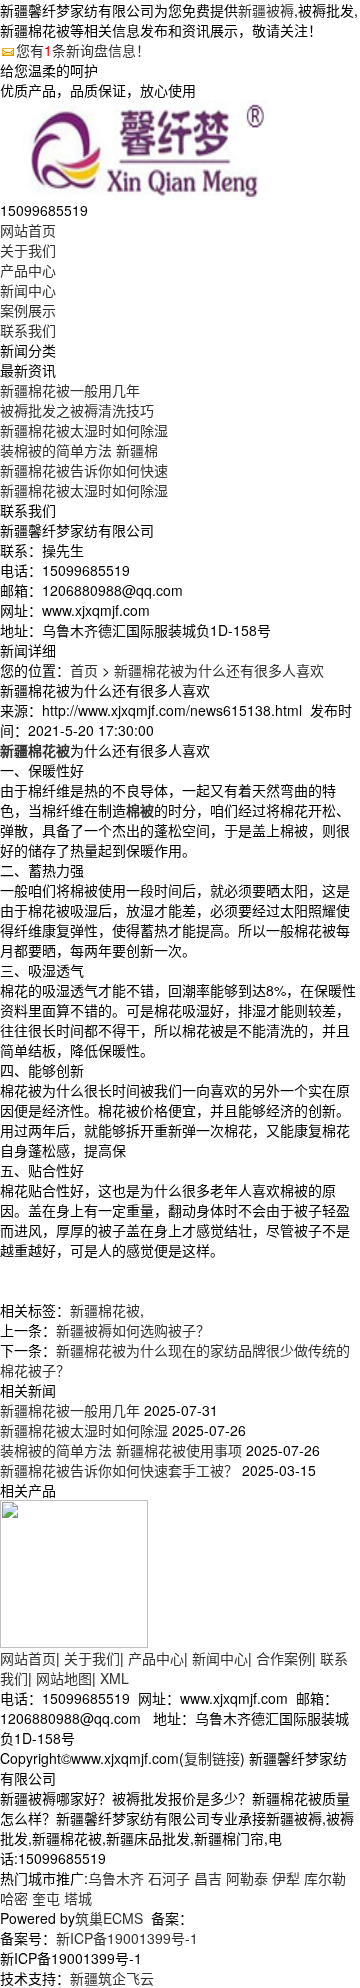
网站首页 (28, 230)
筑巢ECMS (109, 1918)
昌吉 (208, 1878)
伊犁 (286, 1878)
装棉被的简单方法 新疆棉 (79, 450)
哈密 (14, 1898)
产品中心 (28, 270)
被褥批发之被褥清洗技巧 (77, 410)
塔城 (78, 1898)
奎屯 (46, 1898)
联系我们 (28, 330)
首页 (84, 670)
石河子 (169, 1878)
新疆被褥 (266, 10)
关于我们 (28, 250)
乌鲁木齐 (116, 1878)
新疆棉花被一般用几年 (70, 390)
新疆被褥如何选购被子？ (133, 1330)
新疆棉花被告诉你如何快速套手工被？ (119, 1470)
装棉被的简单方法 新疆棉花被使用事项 (121, 1450)
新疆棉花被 (105, 1310)
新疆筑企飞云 (112, 1978)
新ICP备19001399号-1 (127, 1938)
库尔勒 (325, 1878)
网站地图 (64, 1678)
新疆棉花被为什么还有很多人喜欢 (219, 670)
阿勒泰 (247, 1878)
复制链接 (212, 1758)
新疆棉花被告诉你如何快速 (84, 470)
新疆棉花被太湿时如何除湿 (84, 430)
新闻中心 (28, 290)
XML (114, 1678)
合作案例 (284, 1658)
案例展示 (28, 310)
